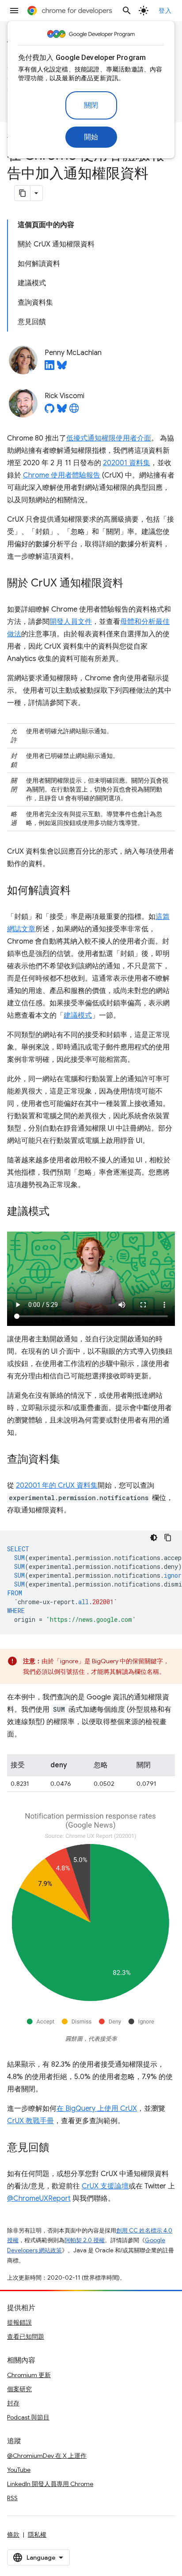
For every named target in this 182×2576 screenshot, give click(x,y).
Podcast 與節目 (28, 2417)
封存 (13, 2403)
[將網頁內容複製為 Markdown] (23, 193)
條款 (13, 2535)
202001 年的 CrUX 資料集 (57, 1486)
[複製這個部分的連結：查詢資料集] (69, 1460)
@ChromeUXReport (39, 2199)
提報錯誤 (19, 2322)
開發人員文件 (71, 622)
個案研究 (19, 2389)
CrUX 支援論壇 (105, 2186)
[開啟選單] (14, 11)
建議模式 (78, 1015)
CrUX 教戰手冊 (30, 2121)
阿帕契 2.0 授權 (85, 2240)
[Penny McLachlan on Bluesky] (62, 368)
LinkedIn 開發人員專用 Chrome (50, 2484)
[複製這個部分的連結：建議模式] (58, 1212)
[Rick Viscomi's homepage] (74, 411)
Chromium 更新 (29, 2375)
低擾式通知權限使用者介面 (109, 438)
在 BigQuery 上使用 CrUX (97, 2109)
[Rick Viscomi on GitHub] (49, 411)
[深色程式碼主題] (154, 1538)
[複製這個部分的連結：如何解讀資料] (80, 891)
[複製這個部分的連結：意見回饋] (58, 2148)
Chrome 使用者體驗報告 (62, 475)
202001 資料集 (127, 463)
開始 (91, 137)
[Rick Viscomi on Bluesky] (62, 411)
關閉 (91, 105)
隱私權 (37, 2535)
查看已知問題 (26, 2337)
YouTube (19, 2470)
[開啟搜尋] (127, 11)
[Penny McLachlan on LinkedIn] (49, 368)
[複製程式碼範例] (168, 1538)
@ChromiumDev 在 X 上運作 (47, 2456)
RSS (12, 2498)
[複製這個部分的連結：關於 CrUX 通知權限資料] (132, 584)
